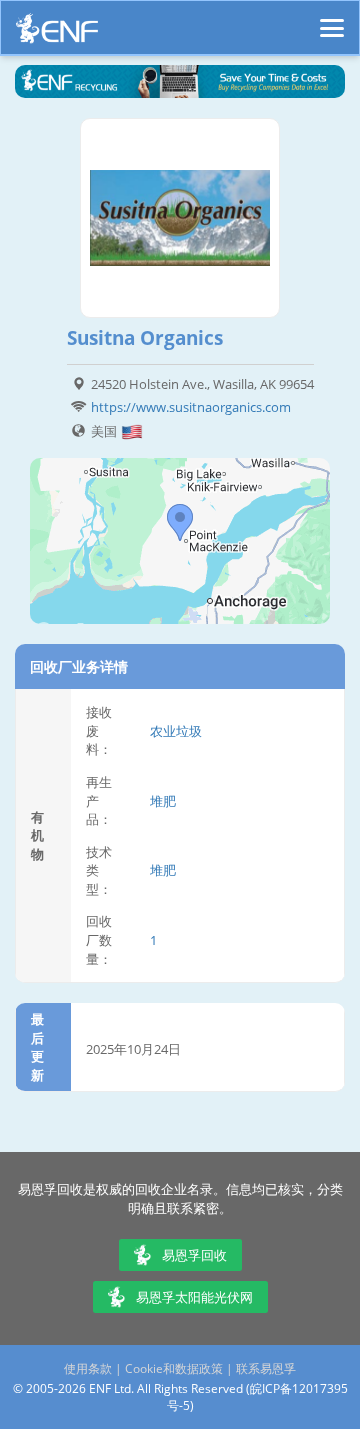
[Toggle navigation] (332, 19)
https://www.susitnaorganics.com (191, 407)
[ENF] (57, 33)
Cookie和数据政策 (174, 1368)
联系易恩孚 (266, 1368)
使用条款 (88, 1368)
